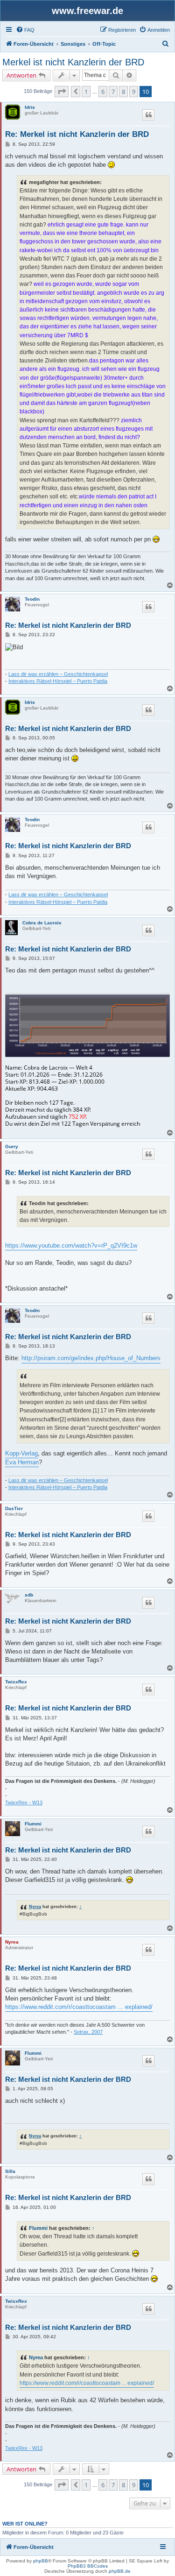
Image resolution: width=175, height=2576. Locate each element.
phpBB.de (120, 2571)
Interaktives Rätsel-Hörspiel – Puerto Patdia (58, 681)
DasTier (14, 1508)
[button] (62, 92)
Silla (10, 2171)
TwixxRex (16, 1682)
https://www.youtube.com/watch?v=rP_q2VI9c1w (71, 1245)
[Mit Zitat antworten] (148, 115)
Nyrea (35, 1906)
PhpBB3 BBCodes (88, 2566)
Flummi (33, 1824)
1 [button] (86, 92)
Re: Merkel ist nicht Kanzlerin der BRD (77, 134)
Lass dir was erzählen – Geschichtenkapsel (58, 674)
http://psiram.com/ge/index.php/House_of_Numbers (91, 1358)
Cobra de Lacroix (42, 923)
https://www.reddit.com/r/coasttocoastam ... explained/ (79, 2007)
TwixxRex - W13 (24, 1802)
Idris (30, 107)
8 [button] (123, 92)
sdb (29, 1595)
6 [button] (103, 92)
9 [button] (134, 92)
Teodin (32, 599)
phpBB (41, 2561)
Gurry (12, 1146)
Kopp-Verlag (21, 1453)
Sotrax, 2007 (88, 2032)
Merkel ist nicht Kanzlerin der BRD (73, 62)
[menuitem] (25, 30)
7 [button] (113, 92)
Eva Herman (22, 1462)
